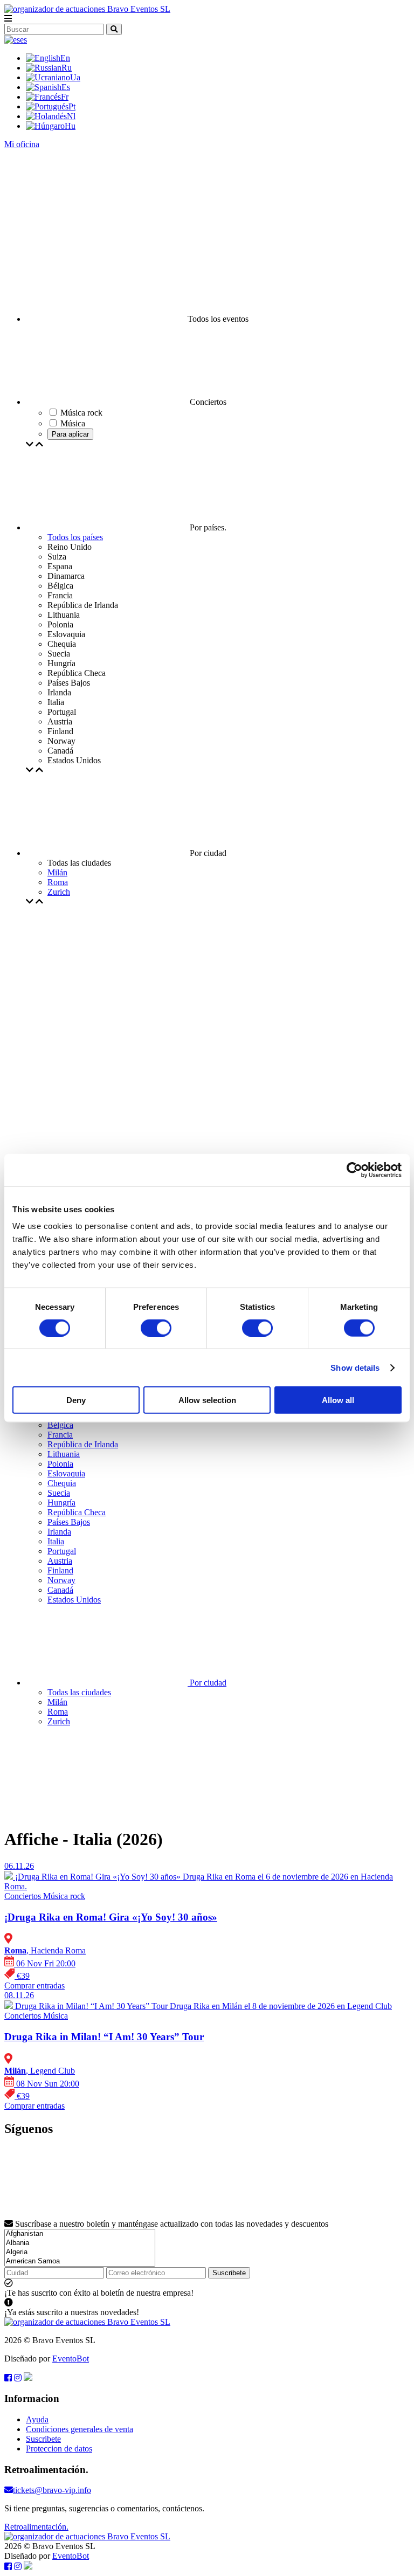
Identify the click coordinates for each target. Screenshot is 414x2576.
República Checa (77, 1512)
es (23, 40)
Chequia (62, 1483)
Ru (67, 68)
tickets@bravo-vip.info (52, 2490)
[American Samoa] (80, 2261)
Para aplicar (70, 434)
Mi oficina (22, 144)
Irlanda (59, 1532)
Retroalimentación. (36, 2527)
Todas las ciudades (79, 1692)
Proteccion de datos (59, 2449)
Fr (65, 97)
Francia (60, 1435)
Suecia (59, 1493)
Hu (70, 126)
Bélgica (60, 1425)
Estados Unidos (74, 1600)
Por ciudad (207, 1683)
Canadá (60, 1590)
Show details (355, 1367)
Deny (76, 1400)
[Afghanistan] (80, 2234)
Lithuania (64, 1454)
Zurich (59, 892)
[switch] (156, 1328)
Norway (61, 1580)
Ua (75, 77)
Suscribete (229, 2273)
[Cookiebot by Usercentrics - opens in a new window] (354, 1170)
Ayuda (37, 2419)
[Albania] (80, 2243)
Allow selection (207, 1400)
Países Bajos (69, 1522)
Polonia (60, 1464)
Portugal (62, 1551)
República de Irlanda (83, 1444)
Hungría (61, 1503)
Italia (56, 1541)
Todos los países (75, 537)
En (65, 58)
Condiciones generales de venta (80, 2429)
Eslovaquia (66, 1473)
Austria (60, 1561)
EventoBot (71, 2359)
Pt (72, 106)
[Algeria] (80, 2252)
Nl (71, 116)
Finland (60, 1570)
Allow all (338, 1400)
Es (66, 87)
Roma (58, 882)
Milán (57, 872)
